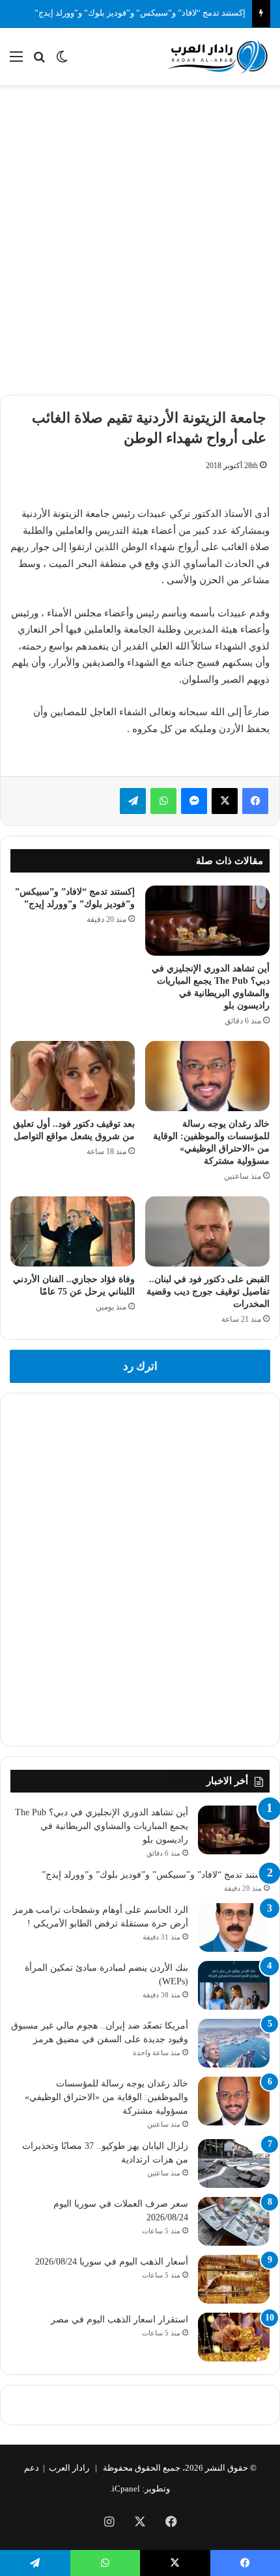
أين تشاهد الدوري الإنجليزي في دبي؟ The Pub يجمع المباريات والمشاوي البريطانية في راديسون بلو (102, 1826)
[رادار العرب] (218, 57)
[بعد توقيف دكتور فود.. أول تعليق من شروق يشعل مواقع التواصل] (73, 1076)
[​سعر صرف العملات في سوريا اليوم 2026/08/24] (234, 2221)
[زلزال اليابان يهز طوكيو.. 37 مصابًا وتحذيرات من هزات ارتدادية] (234, 2163)
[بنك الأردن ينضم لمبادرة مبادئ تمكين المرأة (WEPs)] (234, 1985)
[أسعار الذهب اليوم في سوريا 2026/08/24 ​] (234, 2279)
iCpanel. (125, 2489)
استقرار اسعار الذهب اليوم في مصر (119, 2320)
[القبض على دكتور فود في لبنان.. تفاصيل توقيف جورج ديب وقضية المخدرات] (207, 1231)
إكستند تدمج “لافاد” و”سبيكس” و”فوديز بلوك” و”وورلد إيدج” (140, 13)
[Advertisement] (140, 238)
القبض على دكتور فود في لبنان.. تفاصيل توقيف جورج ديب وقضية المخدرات (208, 1292)
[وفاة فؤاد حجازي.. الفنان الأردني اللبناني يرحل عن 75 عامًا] (73, 1231)
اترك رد (140, 1366)
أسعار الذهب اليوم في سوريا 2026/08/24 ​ (110, 2262)
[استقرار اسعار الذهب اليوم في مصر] (234, 2337)
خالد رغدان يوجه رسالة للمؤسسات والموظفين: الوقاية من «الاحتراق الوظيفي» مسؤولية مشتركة (106, 2097)
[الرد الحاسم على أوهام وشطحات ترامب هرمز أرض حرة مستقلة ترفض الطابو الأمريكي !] (234, 1927)
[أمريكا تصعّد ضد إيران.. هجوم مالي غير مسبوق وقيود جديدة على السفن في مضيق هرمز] (234, 2043)
